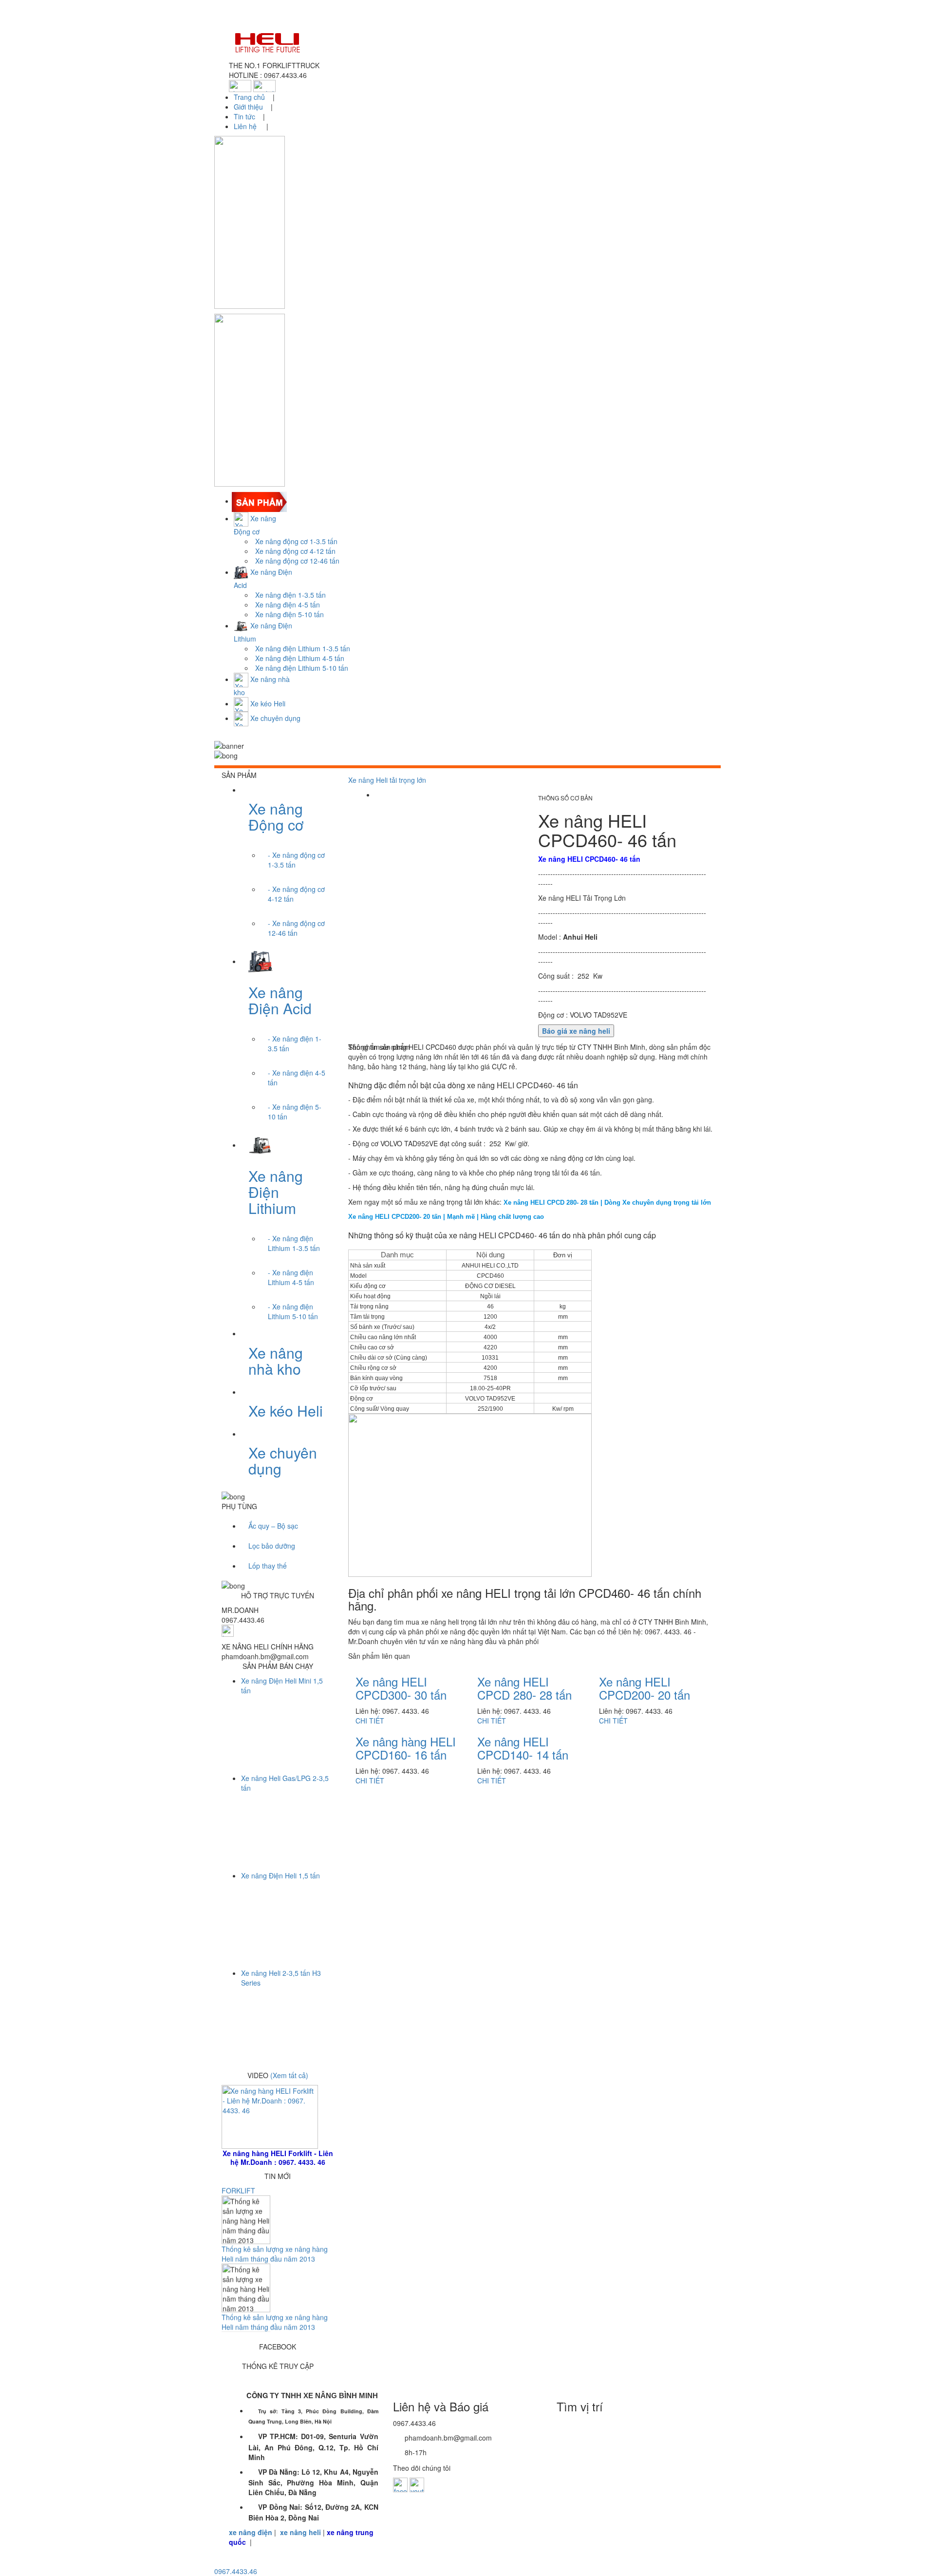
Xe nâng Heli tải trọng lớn (387, 780)
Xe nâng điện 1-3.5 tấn (290, 595)
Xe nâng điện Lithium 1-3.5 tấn (303, 648)
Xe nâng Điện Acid (280, 1000)
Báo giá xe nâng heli (576, 1031)
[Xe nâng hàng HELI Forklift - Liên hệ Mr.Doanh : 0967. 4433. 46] (270, 2116)
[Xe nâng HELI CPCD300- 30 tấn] (402, 1679)
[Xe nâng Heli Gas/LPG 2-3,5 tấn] (282, 1815)
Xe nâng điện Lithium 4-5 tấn (300, 658)
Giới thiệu (248, 107)
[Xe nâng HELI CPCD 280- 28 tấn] (525, 1679)
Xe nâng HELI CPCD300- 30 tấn (401, 1688)
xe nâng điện (251, 2532)
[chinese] (240, 85)
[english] (264, 85)
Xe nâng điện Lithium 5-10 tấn (302, 668)
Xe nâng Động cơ (276, 816)
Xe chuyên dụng (283, 1460)
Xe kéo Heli (286, 1411)
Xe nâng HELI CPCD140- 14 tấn (523, 1748)
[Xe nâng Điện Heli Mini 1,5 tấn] (282, 1717)
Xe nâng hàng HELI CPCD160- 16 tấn (406, 1748)
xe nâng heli (300, 2532)
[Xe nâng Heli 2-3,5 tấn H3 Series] (282, 2009)
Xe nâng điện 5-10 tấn (290, 614)
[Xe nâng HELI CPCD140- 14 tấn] (524, 1739)
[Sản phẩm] (260, 501)
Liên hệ (246, 126)
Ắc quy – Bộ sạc (273, 1526)
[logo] (467, 42)
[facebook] (400, 2484)
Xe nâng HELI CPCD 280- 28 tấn (524, 1688)
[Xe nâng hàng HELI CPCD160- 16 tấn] (410, 1739)
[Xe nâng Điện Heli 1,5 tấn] (282, 1912)
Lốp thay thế (268, 1566)
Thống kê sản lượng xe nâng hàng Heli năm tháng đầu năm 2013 (275, 2269)
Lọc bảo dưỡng (272, 1546)
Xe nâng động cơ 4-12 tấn (295, 551)
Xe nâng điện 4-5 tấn (288, 605)
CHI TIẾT (370, 1721)
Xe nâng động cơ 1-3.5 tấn (296, 541)
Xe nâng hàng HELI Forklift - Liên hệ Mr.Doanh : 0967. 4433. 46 (278, 2158)
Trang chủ (250, 97)
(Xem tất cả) (289, 2075)
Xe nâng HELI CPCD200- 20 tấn (645, 1688)
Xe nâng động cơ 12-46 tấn (297, 561)
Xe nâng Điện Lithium (276, 1192)
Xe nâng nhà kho (276, 1361)
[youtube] (417, 2484)
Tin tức (244, 116)
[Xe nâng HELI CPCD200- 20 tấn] (646, 1679)
